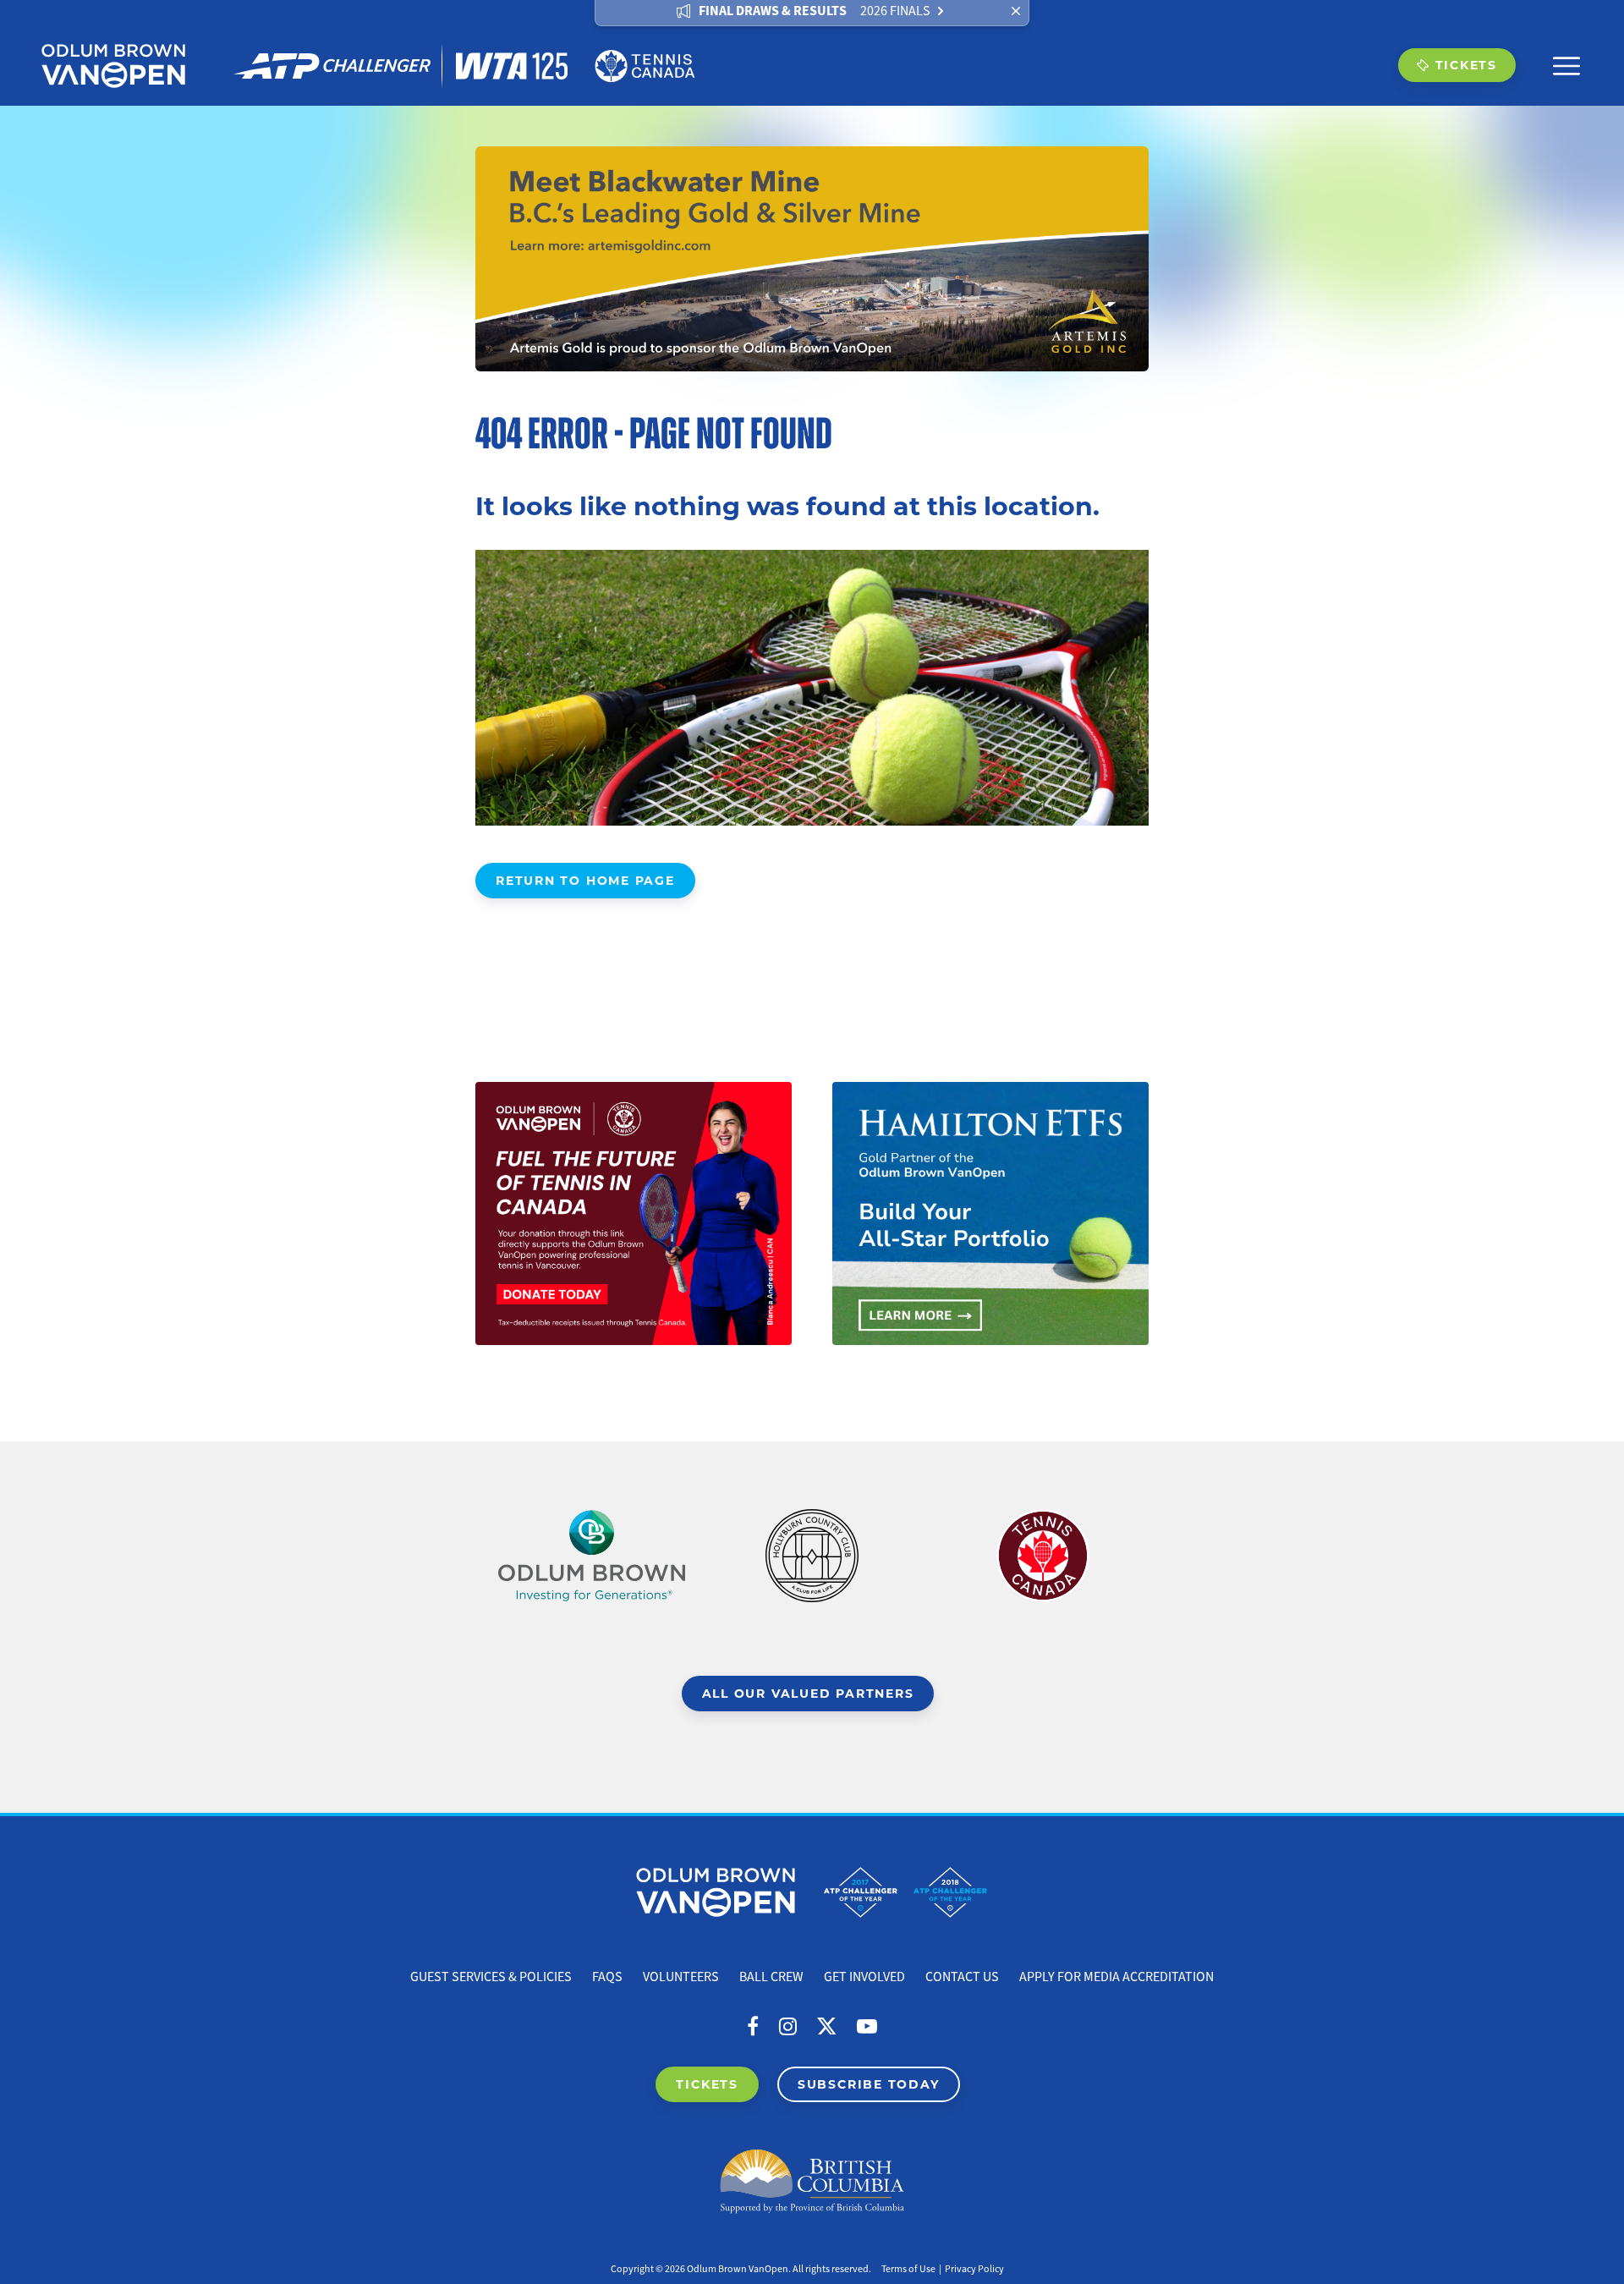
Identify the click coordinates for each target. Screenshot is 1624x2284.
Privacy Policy (974, 2269)
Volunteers (681, 1977)
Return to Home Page (585, 880)
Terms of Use (908, 2269)
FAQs (607, 1977)
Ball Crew (771, 1977)
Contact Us (962, 1977)
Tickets (1466, 65)
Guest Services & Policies (491, 1977)
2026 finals (895, 11)
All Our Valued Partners (808, 1693)
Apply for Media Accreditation (1116, 1977)
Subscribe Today (869, 2084)
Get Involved (864, 1977)
